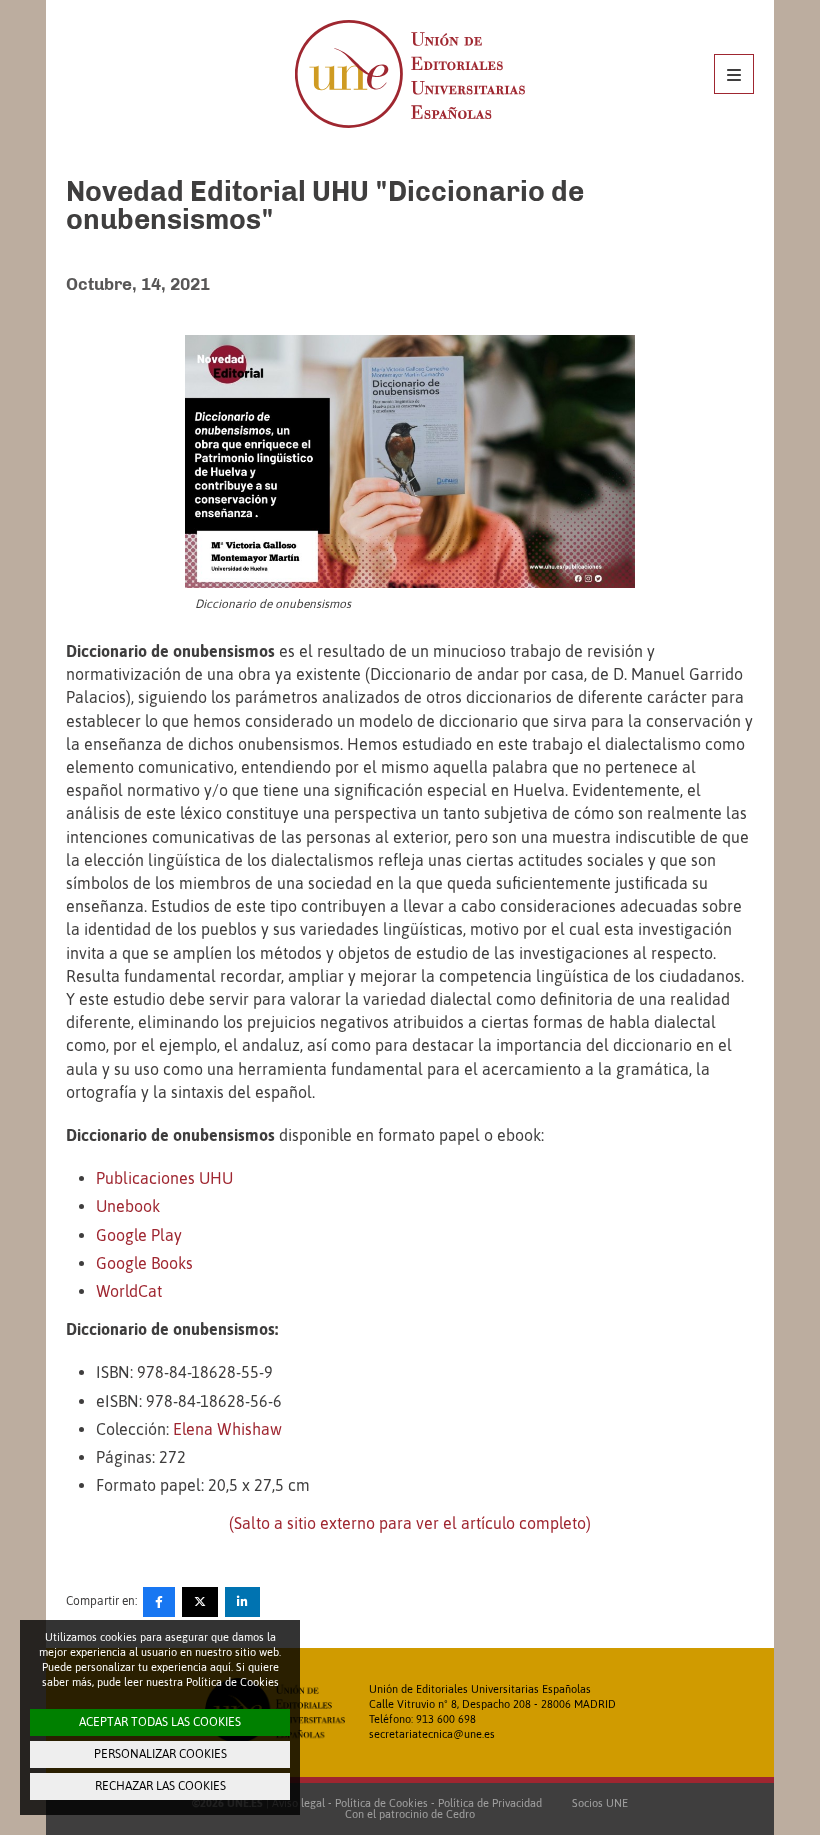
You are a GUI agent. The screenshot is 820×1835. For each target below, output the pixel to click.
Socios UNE (597, 1803)
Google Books (144, 1263)
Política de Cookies (381, 1803)
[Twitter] (200, 1602)
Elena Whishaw (227, 1429)
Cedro (460, 1814)
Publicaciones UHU (164, 1178)
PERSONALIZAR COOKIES (160, 1754)
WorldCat (129, 1291)
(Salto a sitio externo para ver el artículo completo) (410, 1523)
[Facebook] (159, 1602)
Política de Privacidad (490, 1803)
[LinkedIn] (242, 1602)
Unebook (128, 1206)
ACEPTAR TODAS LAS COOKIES (160, 1722)
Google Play (139, 1235)
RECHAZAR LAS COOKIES (160, 1786)
